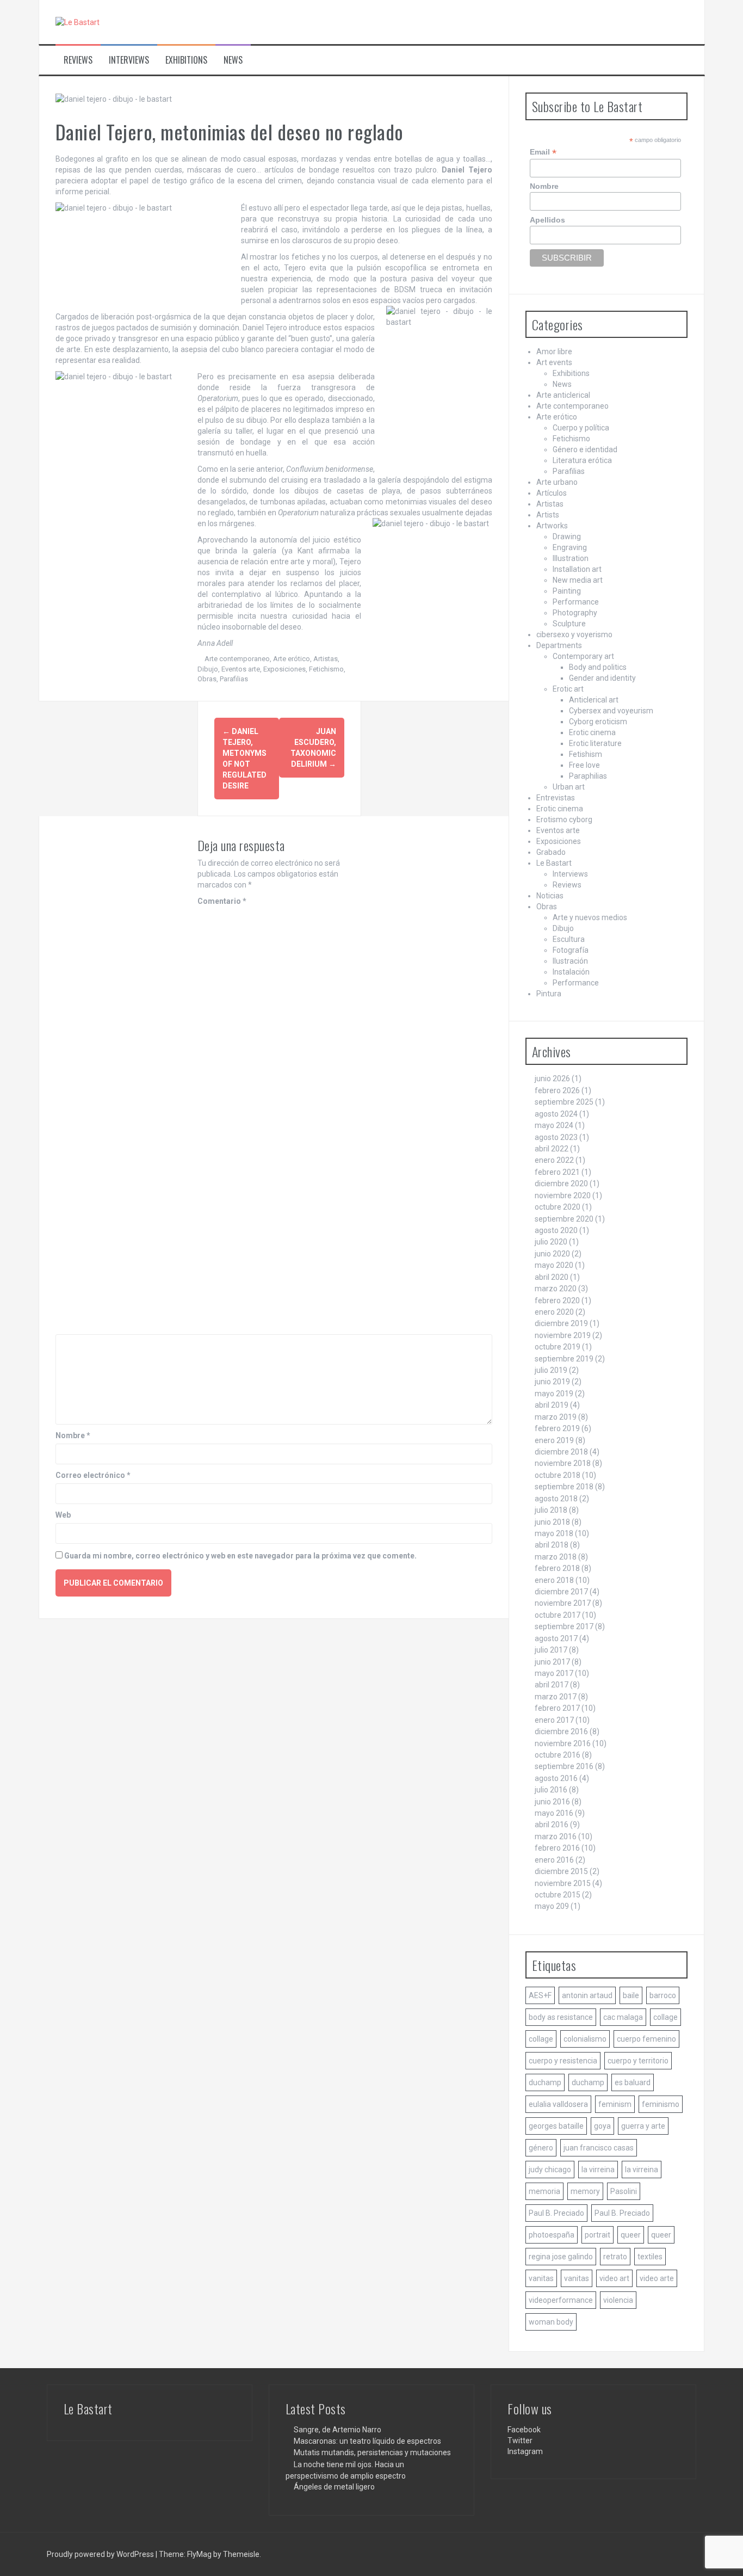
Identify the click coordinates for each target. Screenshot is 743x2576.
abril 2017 (552, 1685)
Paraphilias (588, 776)
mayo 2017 (554, 1673)
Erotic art (568, 689)
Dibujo (208, 669)
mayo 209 (552, 1906)
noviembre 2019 (563, 1335)
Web (63, 1515)
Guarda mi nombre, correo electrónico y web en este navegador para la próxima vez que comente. (240, 1556)
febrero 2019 (557, 1428)
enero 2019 (554, 1440)
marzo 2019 (556, 1417)
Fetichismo (326, 669)
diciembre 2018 (561, 1452)
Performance (576, 602)
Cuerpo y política (581, 428)
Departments (559, 645)
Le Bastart (554, 863)
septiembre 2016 (564, 1766)
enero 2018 (554, 1580)
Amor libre (554, 352)
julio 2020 (551, 1242)
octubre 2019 (558, 1347)
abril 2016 (552, 1825)
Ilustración (570, 961)
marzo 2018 (556, 1557)
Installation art (577, 569)
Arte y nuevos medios (590, 917)
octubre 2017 (558, 1615)
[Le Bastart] (78, 22)
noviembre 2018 (563, 1463)
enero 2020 (554, 1312)
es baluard (633, 2082)
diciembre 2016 (561, 1731)
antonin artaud (587, 1995)
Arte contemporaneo (237, 659)
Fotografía (571, 950)
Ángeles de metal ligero (334, 2487)
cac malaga (623, 2017)
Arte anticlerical (563, 395)
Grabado (551, 852)
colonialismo (585, 2039)
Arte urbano (557, 482)
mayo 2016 (554, 1813)
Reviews (78, 60)
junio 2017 (552, 1662)
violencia (618, 2300)
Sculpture (569, 624)
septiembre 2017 (564, 1626)
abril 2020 (552, 1277)
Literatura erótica (582, 460)
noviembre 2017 (563, 1603)
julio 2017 (551, 1650)
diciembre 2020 (561, 1184)
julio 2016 (551, 1790)
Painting (567, 591)
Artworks (552, 526)
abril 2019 (552, 1405)
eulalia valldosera (558, 2104)
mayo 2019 (554, 1394)
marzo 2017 (556, 1697)
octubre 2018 (558, 1475)
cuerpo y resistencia (563, 2061)
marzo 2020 (556, 1289)
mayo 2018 (554, 1533)
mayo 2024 (554, 1125)
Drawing (567, 537)
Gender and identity (602, 678)
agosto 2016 (556, 1778)
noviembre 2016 (563, 1743)
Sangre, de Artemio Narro (338, 2430)
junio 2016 (552, 1802)
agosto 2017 (556, 1638)
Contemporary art (583, 656)
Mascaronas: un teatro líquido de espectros (367, 2441)
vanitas (541, 2278)
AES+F (540, 1995)
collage (665, 2017)
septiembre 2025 (564, 1102)
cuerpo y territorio (638, 2061)
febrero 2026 (557, 1090)
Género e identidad (585, 449)
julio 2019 (551, 1370)
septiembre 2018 (564, 1487)
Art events (554, 362)
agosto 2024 (556, 1114)
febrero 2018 (557, 1568)
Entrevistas (556, 798)
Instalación (571, 972)
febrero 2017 (557, 1708)
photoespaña (552, 2235)
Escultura (569, 939)
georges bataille (556, 2126)
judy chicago (550, 2170)
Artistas (326, 659)
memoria (544, 2191)
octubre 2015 (558, 1895)
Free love (584, 765)
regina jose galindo (561, 2257)
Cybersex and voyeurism (611, 711)
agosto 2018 (556, 1499)
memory (585, 2191)
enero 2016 (554, 1860)
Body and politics (598, 667)
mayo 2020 (554, 1265)
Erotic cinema (592, 732)
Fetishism (586, 754)
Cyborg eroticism (598, 722)
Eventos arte (241, 669)
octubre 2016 (558, 1755)
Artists (548, 515)
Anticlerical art (594, 700)
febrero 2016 (557, 1848)
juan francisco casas (599, 2148)
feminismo (661, 2104)
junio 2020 (552, 1254)
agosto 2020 (556, 1230)
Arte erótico (292, 659)
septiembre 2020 (564, 1219)
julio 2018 (551, 1510)
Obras (207, 679)
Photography (575, 613)
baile (631, 1995)
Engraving (570, 547)
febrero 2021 (557, 1172)
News (233, 60)
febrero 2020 (557, 1301)
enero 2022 (554, 1160)
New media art (578, 580)
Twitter (520, 2441)
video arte (657, 2278)
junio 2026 (552, 1079)
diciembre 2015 (561, 1871)
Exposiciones (284, 669)
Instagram (525, 2451)
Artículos (552, 493)
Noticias (550, 896)
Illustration (571, 558)
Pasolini (624, 2191)
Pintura (549, 994)
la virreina (598, 2170)
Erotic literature (595, 743)
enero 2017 (554, 1720)
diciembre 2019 (561, 1323)
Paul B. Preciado (556, 2213)
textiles (650, 2257)
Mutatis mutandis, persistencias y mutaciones (372, 2452)
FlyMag (199, 2554)
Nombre (73, 1435)
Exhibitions (186, 60)
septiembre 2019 (564, 1359)
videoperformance (561, 2300)
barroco (663, 1995)
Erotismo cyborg (564, 819)
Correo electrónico (93, 1475)
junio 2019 (552, 1382)
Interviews (129, 60)
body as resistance (561, 2017)
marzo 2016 (556, 1837)
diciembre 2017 (561, 1592)
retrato (615, 2257)
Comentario (222, 901)
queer (631, 2235)
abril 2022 (552, 1149)
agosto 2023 (556, 1137)
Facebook (524, 2430)
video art (614, 2278)
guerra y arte (643, 2126)
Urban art (569, 787)
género (541, 2148)
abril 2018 (552, 1545)
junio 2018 (552, 1522)
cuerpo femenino (646, 2039)
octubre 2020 (558, 1207)
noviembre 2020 (563, 1195)
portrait (598, 2235)
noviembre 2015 (563, 1883)
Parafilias (234, 679)
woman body (551, 2322)
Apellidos (547, 220)
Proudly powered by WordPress (101, 2554)
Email (543, 152)
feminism (615, 2104)
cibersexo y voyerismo (574, 634)
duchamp (545, 2082)
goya (602, 2126)
